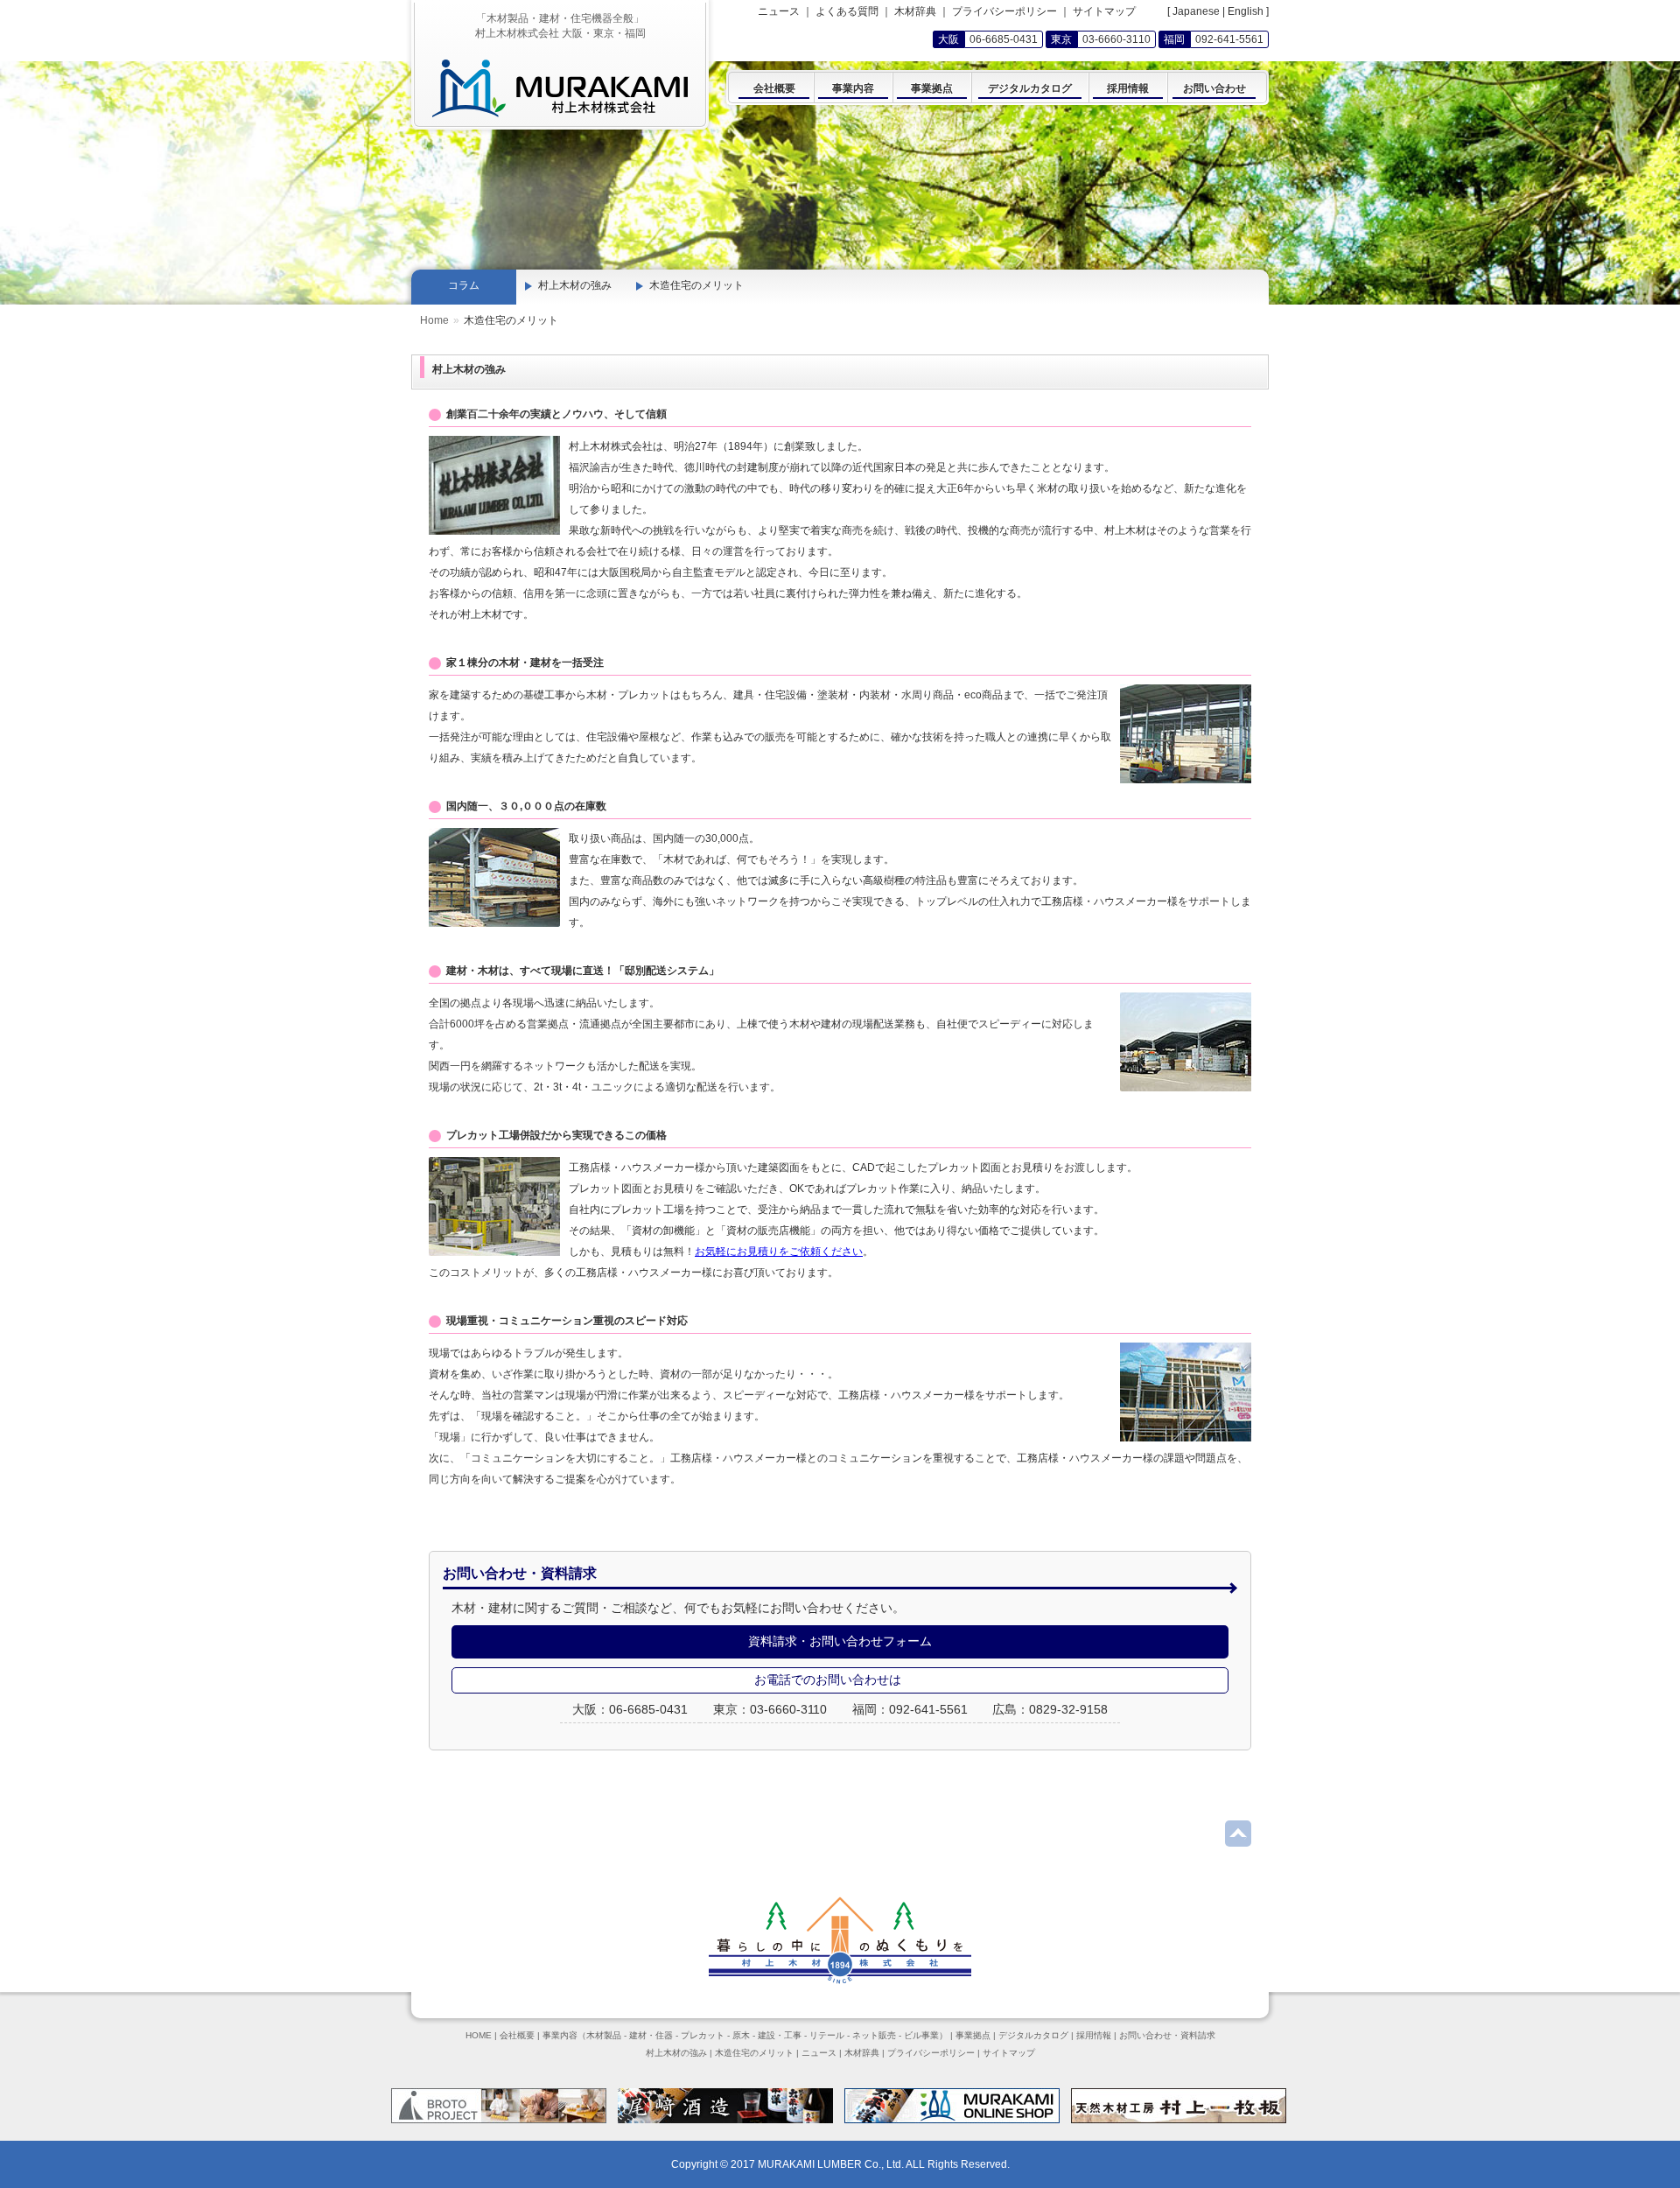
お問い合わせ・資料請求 (1167, 2035)
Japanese (1196, 11)
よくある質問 (847, 11)
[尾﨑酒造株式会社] (725, 2120)
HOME (479, 2035)
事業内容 (560, 2035)
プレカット (703, 2035)
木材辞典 (915, 11)
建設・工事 (780, 2035)
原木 (741, 2035)
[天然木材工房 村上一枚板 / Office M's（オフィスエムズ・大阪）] (1179, 2120)
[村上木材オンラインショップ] (952, 2120)
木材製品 (604, 2035)
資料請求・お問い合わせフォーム (840, 1641)
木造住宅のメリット (696, 285)
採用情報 (1094, 2035)
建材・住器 (651, 2035)
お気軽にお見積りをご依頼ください (779, 1252)
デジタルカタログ (1033, 2035)
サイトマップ (1104, 11)
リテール (827, 2035)
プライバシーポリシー (1004, 11)
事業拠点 (973, 2035)
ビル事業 (921, 2035)
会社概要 (517, 2035)
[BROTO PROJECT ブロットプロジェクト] (499, 2120)
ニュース (779, 11)
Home (434, 320)
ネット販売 (874, 2035)
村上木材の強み (575, 285)
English (1246, 11)
